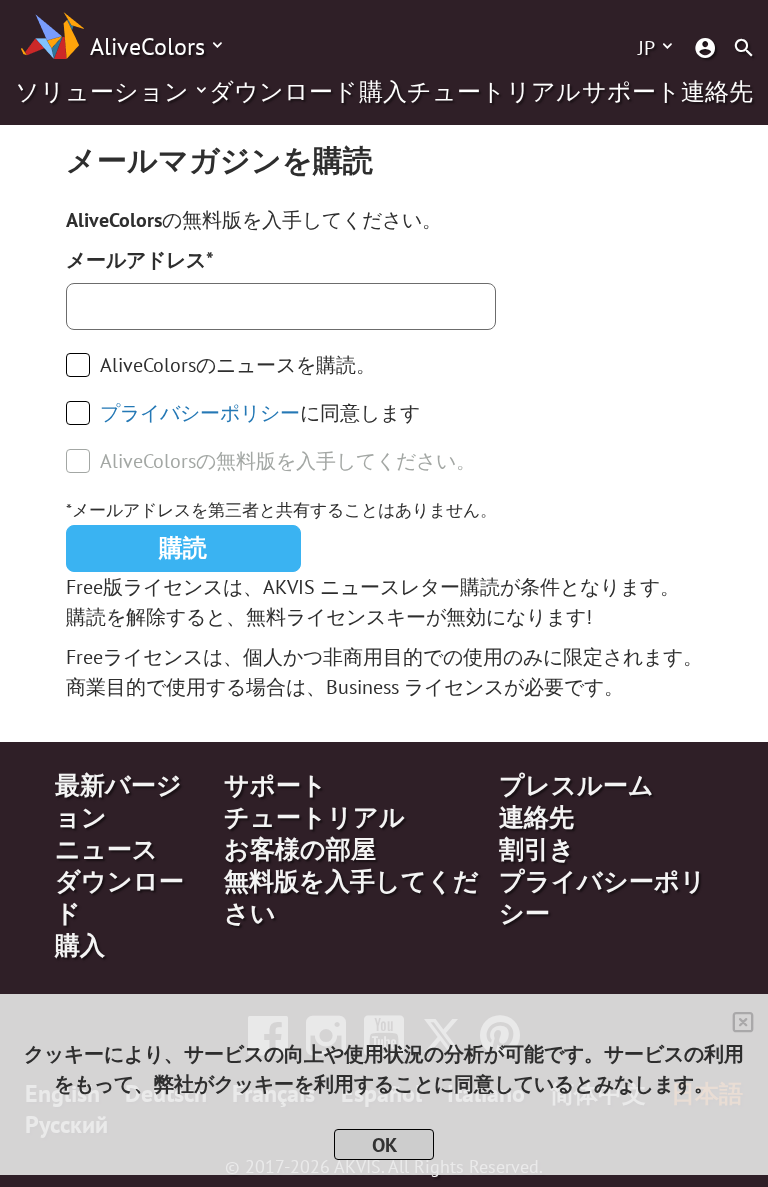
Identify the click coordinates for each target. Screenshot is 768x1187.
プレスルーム (576, 785)
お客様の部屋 (300, 849)
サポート (631, 92)
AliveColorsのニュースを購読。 (238, 365)
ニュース (106, 849)
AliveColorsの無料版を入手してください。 (288, 461)
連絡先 (717, 92)
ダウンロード (283, 92)
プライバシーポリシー (200, 413)
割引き (537, 849)
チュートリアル (494, 92)
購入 (383, 92)
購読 (183, 547)
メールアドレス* (140, 260)
